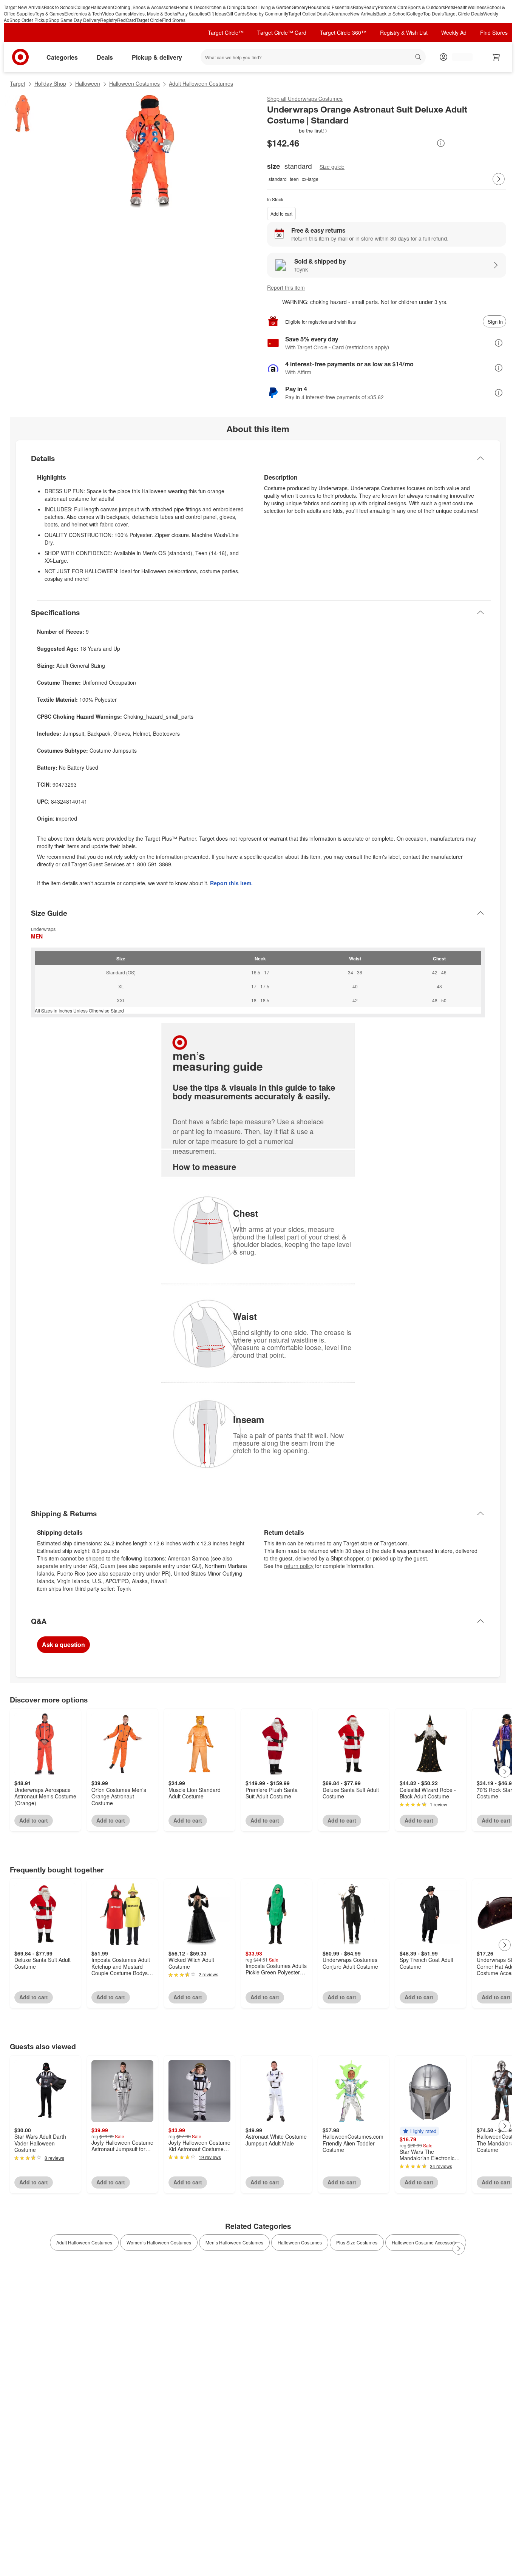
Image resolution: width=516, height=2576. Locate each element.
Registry (109, 20)
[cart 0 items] (496, 57)
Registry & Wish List (404, 32)
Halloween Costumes (134, 83)
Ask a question (63, 1645)
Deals (323, 13)
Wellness (477, 7)
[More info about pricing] (441, 143)
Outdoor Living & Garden (266, 7)
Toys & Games (49, 13)
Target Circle (149, 20)
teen (294, 179)
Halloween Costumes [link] (300, 2242)
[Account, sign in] (458, 57)
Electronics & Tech (83, 13)
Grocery (300, 7)
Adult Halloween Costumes (201, 83)
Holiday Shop (50, 83)
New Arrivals (363, 13)
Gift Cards (236, 13)
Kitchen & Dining (223, 7)
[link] (298, 131)
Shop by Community (267, 13)
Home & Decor (191, 7)
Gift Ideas (217, 13)
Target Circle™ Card (282, 32)
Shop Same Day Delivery (74, 20)
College (83, 7)
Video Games (116, 13)
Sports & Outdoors (426, 7)
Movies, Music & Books (154, 13)
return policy (299, 1566)
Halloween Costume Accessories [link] (426, 2242)
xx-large (310, 179)
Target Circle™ (226, 32)
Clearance (339, 13)
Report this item (286, 287)
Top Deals (433, 13)
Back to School (59, 7)
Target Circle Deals (463, 13)
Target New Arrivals (24, 7)
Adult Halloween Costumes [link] (84, 2242)
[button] (298, 131)
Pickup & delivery (157, 57)
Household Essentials (330, 7)
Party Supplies (192, 13)
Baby (358, 7)
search (419, 58)
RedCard (127, 20)
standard (278, 179)
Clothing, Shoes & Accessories (144, 7)
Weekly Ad (454, 32)
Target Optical (302, 13)
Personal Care (393, 7)
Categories (62, 57)
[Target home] (20, 57)
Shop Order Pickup (29, 20)
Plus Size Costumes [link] (357, 2242)
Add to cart (281, 214)
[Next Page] (499, 179)
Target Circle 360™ (343, 32)
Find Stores (174, 20)
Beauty (371, 7)
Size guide (332, 167)
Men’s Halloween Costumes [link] (234, 2242)
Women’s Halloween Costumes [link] (159, 2242)
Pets (450, 7)
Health (461, 7)
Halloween (102, 7)
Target (18, 83)
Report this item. (231, 883)
